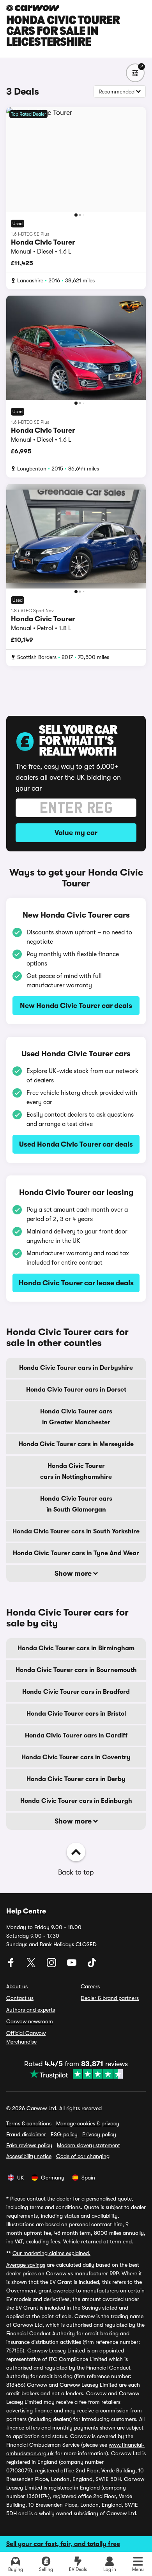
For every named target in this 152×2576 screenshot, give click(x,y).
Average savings (26, 2265)
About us (17, 1986)
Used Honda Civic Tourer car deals (76, 1144)
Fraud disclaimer (26, 2134)
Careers (90, 1986)
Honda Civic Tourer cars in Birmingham (76, 1648)
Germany (53, 2178)
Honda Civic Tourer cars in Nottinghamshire (76, 1471)
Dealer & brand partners (110, 1998)
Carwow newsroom (30, 2021)
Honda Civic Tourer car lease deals (76, 1283)
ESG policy (64, 2134)
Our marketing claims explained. (51, 2253)
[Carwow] (33, 8)
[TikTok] (92, 1965)
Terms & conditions (29, 2123)
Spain (88, 2178)
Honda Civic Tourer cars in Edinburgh (76, 1801)
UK (20, 2178)
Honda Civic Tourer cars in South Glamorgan (76, 1504)
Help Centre (26, 1911)
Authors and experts (31, 2010)
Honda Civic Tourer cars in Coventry (76, 1757)
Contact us (20, 1998)
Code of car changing (83, 2156)
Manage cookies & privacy (88, 2123)
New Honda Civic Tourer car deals (76, 1006)
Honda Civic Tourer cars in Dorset (76, 1390)
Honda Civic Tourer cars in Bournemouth (76, 1670)
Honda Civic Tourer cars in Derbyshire (76, 1368)
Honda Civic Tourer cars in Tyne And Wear (76, 1553)
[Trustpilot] (76, 2074)
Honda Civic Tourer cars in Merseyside (76, 1444)
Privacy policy (99, 2134)
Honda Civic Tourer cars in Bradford (76, 1692)
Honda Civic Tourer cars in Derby (76, 1779)
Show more (74, 1573)
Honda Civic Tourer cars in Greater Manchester (76, 1417)
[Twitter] (32, 1965)
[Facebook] (12, 1965)
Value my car (76, 833)
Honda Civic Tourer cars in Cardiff (76, 1736)
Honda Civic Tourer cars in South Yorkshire (76, 1531)
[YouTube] (72, 1965)
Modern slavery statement (88, 2145)
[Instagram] (52, 1965)
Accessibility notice (29, 2156)
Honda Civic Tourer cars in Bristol (76, 1714)
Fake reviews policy (29, 2145)
